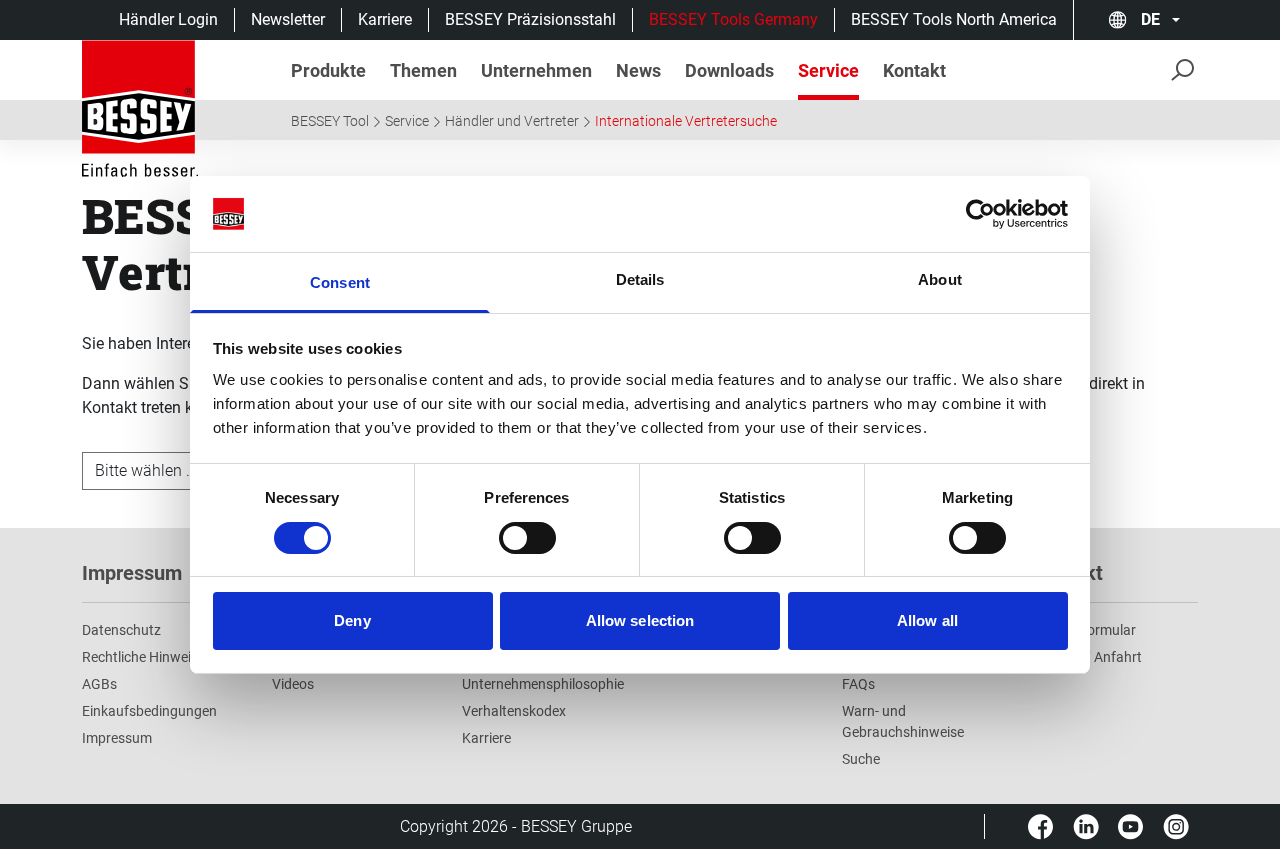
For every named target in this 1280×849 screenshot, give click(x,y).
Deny (352, 620)
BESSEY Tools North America (954, 19)
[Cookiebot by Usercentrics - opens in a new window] (980, 214)
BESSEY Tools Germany (733, 19)
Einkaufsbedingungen (149, 711)
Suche (861, 759)
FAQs (858, 684)
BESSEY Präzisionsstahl (530, 19)
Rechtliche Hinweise (143, 657)
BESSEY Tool (330, 121)
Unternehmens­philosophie (543, 684)
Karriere (385, 19)
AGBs (99, 684)
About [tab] (940, 279)
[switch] (527, 538)
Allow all (927, 620)
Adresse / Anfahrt (1087, 657)
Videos (293, 684)
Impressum (117, 738)
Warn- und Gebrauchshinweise (903, 721)
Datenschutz (121, 630)
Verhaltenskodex (514, 711)
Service (407, 121)
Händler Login (168, 19)
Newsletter (288, 19)
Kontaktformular (1084, 630)
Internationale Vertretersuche (686, 121)
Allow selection (640, 620)
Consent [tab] (340, 282)
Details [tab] (640, 279)
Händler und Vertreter (512, 121)
